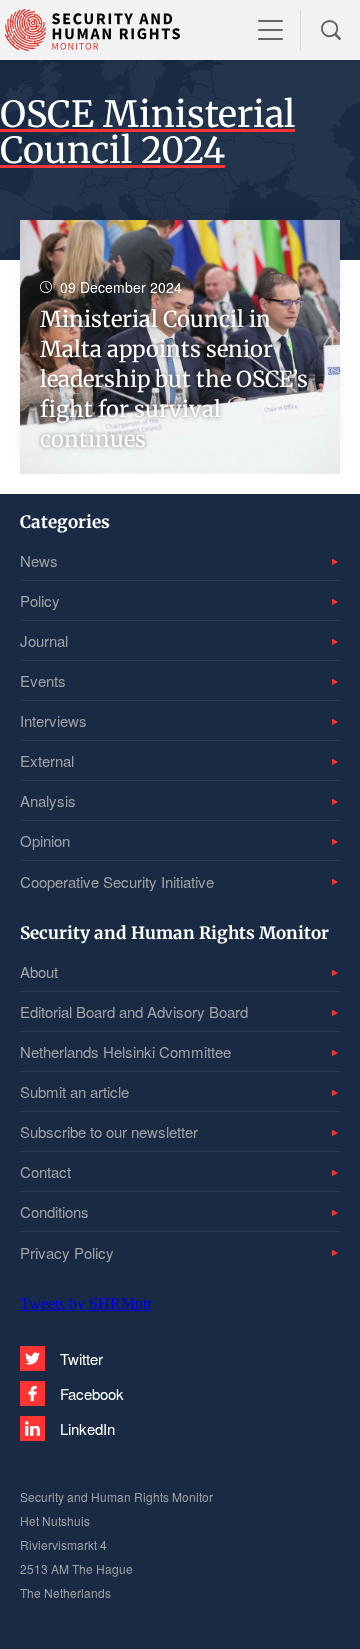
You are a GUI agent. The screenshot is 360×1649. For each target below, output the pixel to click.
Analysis (48, 800)
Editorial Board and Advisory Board (134, 1011)
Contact (45, 1171)
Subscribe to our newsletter (109, 1131)
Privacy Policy (67, 1252)
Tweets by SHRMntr (86, 1303)
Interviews (53, 720)
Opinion (45, 840)
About (39, 971)
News (39, 560)
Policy (40, 600)
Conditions (54, 1211)
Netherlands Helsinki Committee (125, 1051)
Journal (44, 640)
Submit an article (74, 1091)
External (47, 760)
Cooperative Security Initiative (117, 881)
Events (43, 680)
